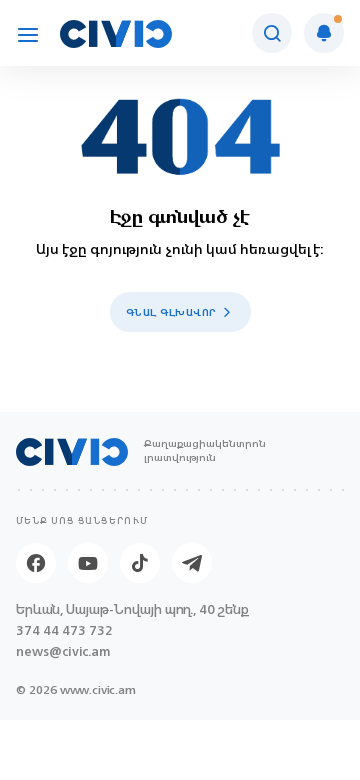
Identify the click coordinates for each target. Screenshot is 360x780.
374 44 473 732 (64, 630)
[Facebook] (36, 563)
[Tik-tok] (140, 563)
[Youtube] (88, 563)
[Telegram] (192, 563)
